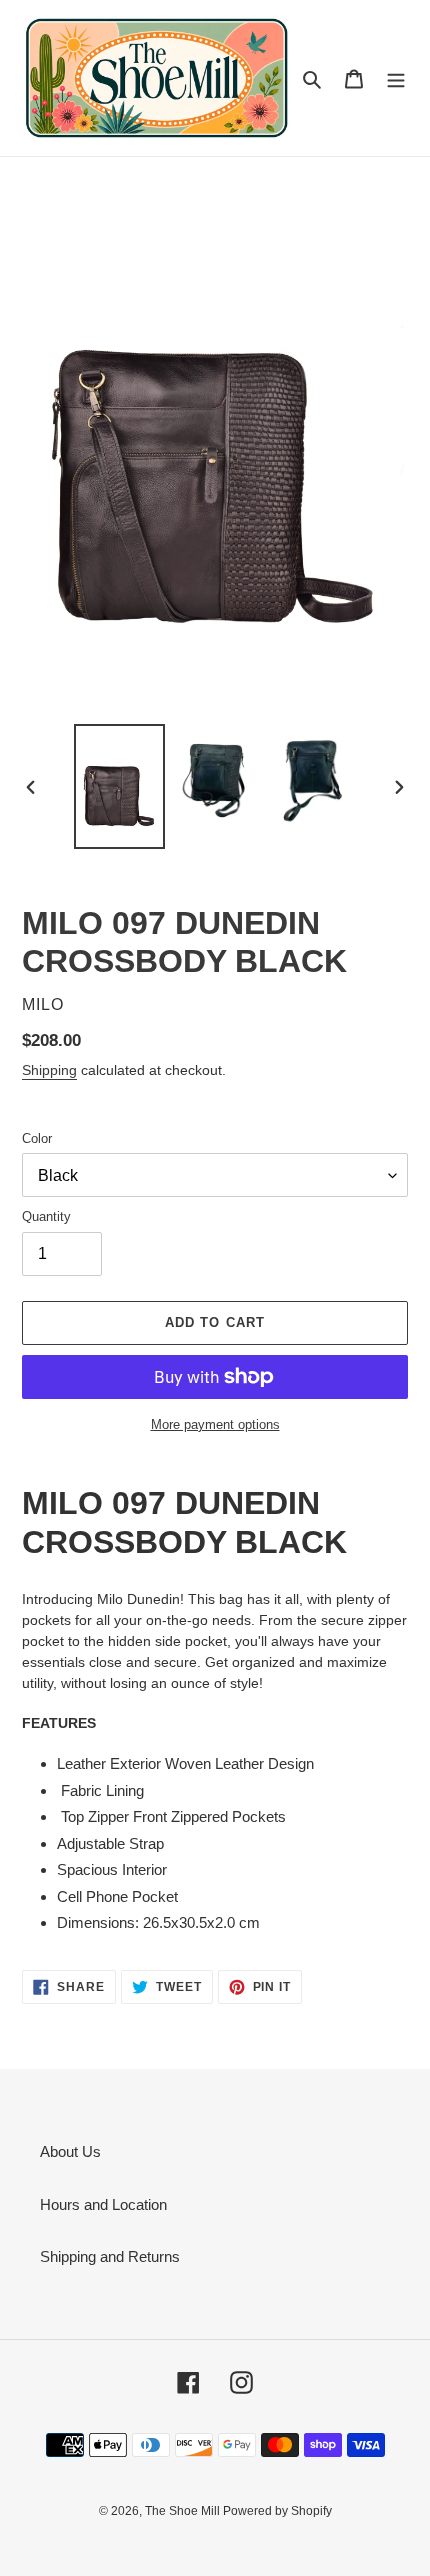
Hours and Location (103, 2204)
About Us (70, 2151)
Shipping (49, 1070)
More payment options (215, 1424)
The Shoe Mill (184, 2511)
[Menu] (396, 78)
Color (37, 1138)
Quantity (46, 1216)
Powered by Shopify (277, 2511)
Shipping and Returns (110, 2256)
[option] (120, 786)
